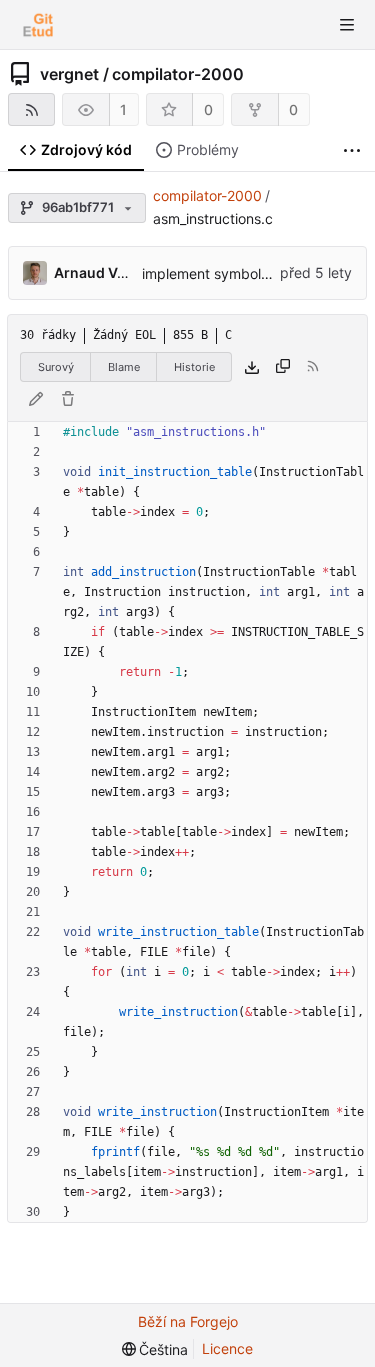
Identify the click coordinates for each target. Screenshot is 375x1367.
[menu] (155, 1349)
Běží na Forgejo (188, 1321)
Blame (124, 367)
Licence (227, 1348)
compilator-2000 (178, 74)
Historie (194, 367)
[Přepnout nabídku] (347, 25)
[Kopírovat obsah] (283, 367)
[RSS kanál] (31, 109)
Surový (56, 367)
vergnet (69, 74)
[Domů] (38, 25)
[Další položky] (352, 150)
